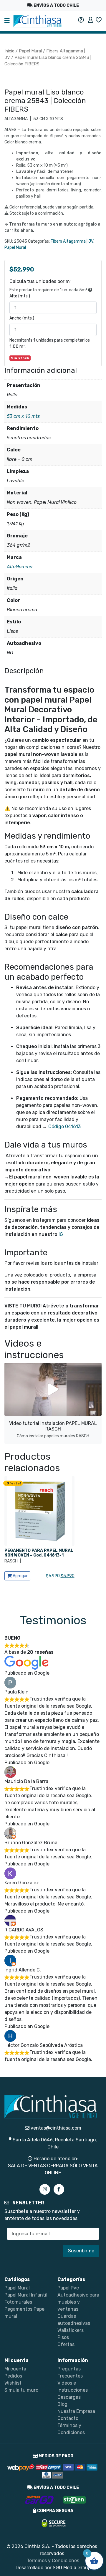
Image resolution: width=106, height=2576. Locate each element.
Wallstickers (71, 2330)
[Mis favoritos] (99, 20)
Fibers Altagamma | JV (72, 241)
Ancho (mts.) (22, 318)
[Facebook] (59, 2189)
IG (61, 1234)
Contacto (68, 2418)
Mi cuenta (15, 2369)
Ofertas (66, 2344)
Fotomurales (18, 2302)
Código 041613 (64, 1126)
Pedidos (13, 2376)
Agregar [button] (20, 1576)
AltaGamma (20, 567)
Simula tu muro (21, 2390)
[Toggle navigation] (7, 21)
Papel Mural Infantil (26, 2295)
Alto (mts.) (20, 296)
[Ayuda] (81, 20)
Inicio (9, 51)
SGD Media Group (72, 2568)
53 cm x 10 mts (23, 416)
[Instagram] (45, 2189)
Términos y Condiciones (53, 2561)
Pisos (63, 2337)
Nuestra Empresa (76, 2411)
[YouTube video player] (53, 1389)
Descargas (69, 2397)
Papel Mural (30, 51)
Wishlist (13, 2383)
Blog (62, 2404)
